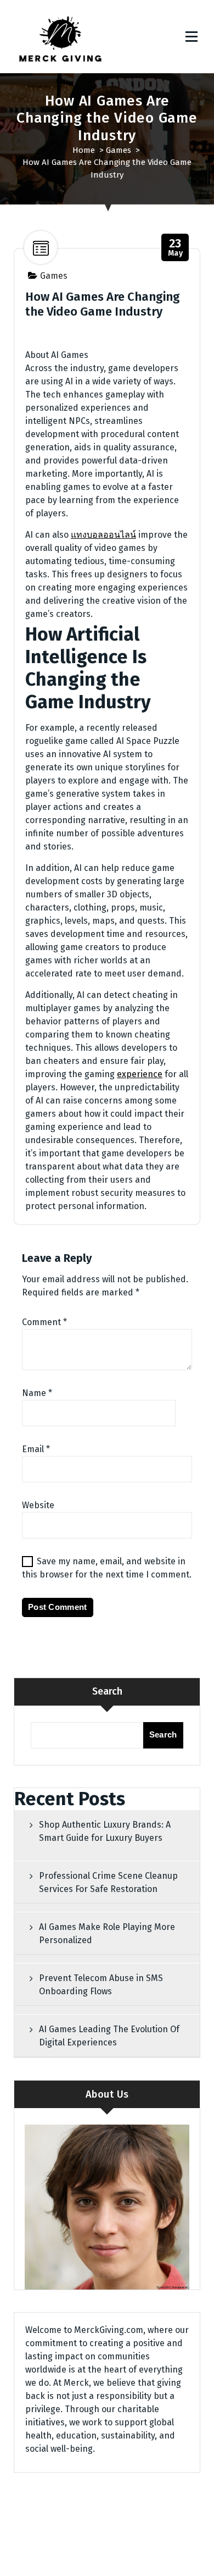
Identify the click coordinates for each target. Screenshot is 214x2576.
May (176, 248)
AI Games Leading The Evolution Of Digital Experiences (109, 2036)
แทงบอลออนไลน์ (103, 535)
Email (36, 1449)
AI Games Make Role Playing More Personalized (107, 1934)
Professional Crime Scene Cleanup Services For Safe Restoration (108, 1882)
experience (140, 1074)
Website (38, 1505)
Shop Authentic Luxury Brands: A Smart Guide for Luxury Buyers (105, 1831)
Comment (44, 1322)
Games (119, 150)
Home (84, 150)
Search (107, 1691)
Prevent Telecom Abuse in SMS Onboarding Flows (101, 1985)
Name (37, 1393)
